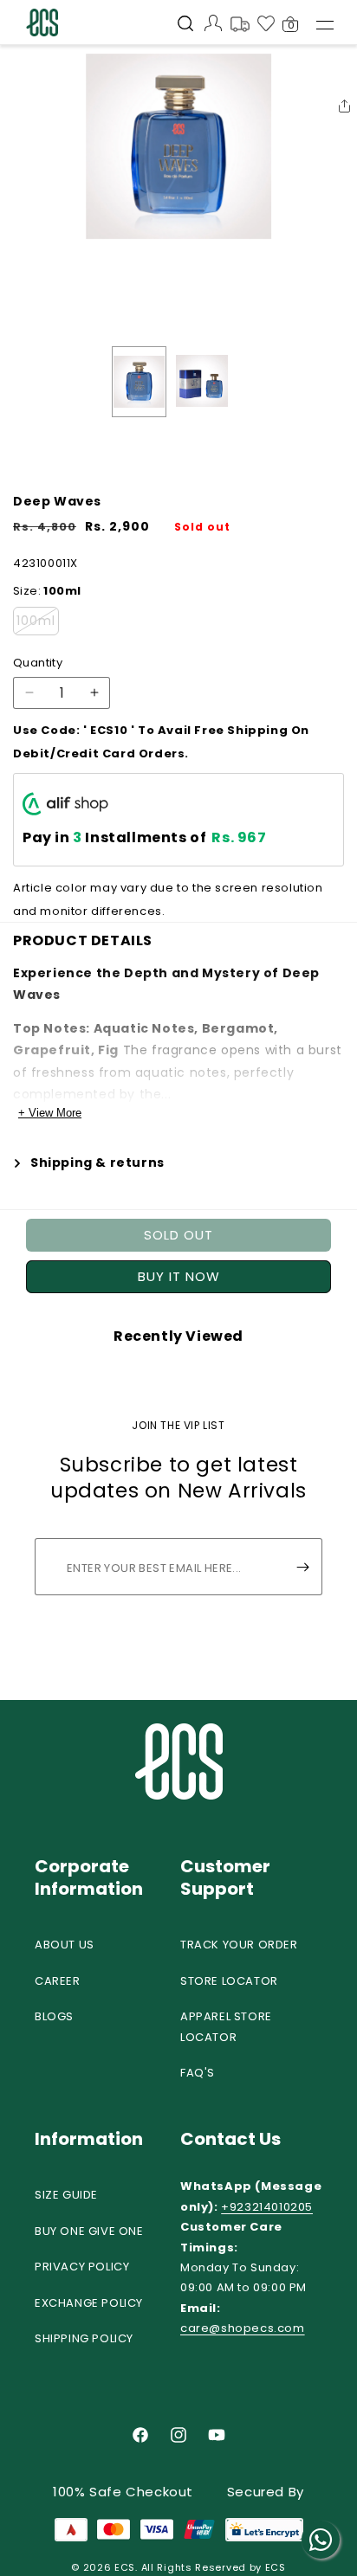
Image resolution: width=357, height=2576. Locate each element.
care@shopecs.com (243, 2328)
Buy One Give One (89, 2231)
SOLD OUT (178, 1235)
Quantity (38, 663)
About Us (65, 1945)
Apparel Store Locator (226, 2026)
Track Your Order (239, 1945)
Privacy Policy (82, 2267)
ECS (125, 2567)
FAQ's (198, 2073)
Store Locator (229, 1981)
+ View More (50, 1113)
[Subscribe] (302, 1567)
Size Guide (66, 2195)
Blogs (54, 2016)
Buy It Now (179, 1276)
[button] (185, 25)
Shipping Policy (84, 2338)
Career (58, 1981)
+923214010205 (267, 2207)
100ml (38, 623)
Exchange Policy (89, 2303)
